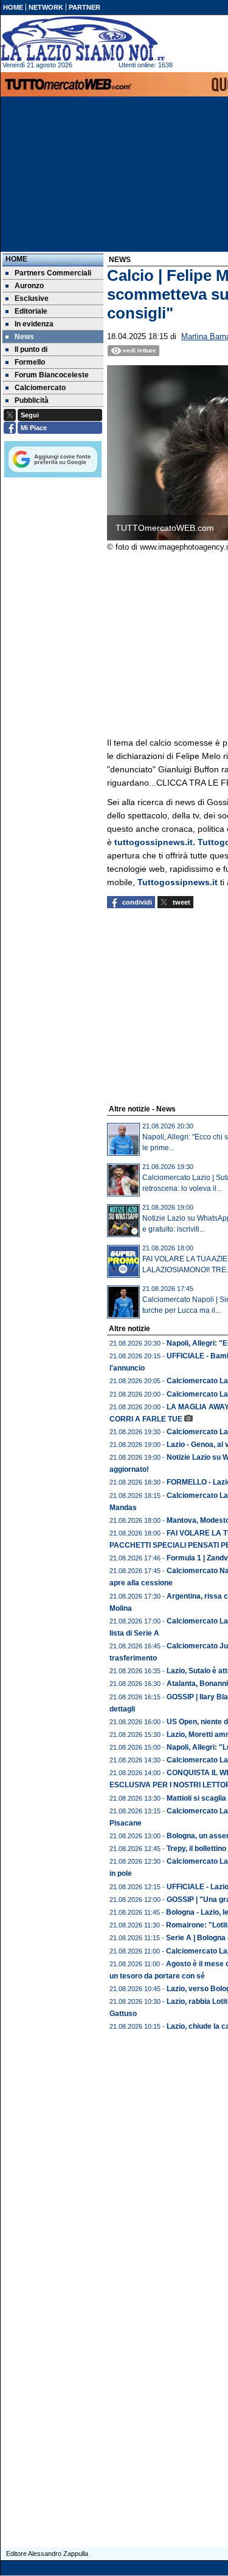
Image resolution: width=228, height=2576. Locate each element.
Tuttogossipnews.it (178, 882)
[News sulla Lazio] (83, 39)
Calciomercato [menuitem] (40, 388)
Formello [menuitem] (30, 362)
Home (16, 259)
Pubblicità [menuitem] (32, 400)
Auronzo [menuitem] (29, 286)
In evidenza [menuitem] (34, 324)
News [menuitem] (24, 337)
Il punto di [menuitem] (31, 349)
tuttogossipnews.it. (156, 842)
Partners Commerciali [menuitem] (53, 273)
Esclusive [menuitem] (32, 298)
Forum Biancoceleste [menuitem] (52, 375)
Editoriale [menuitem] (31, 311)
